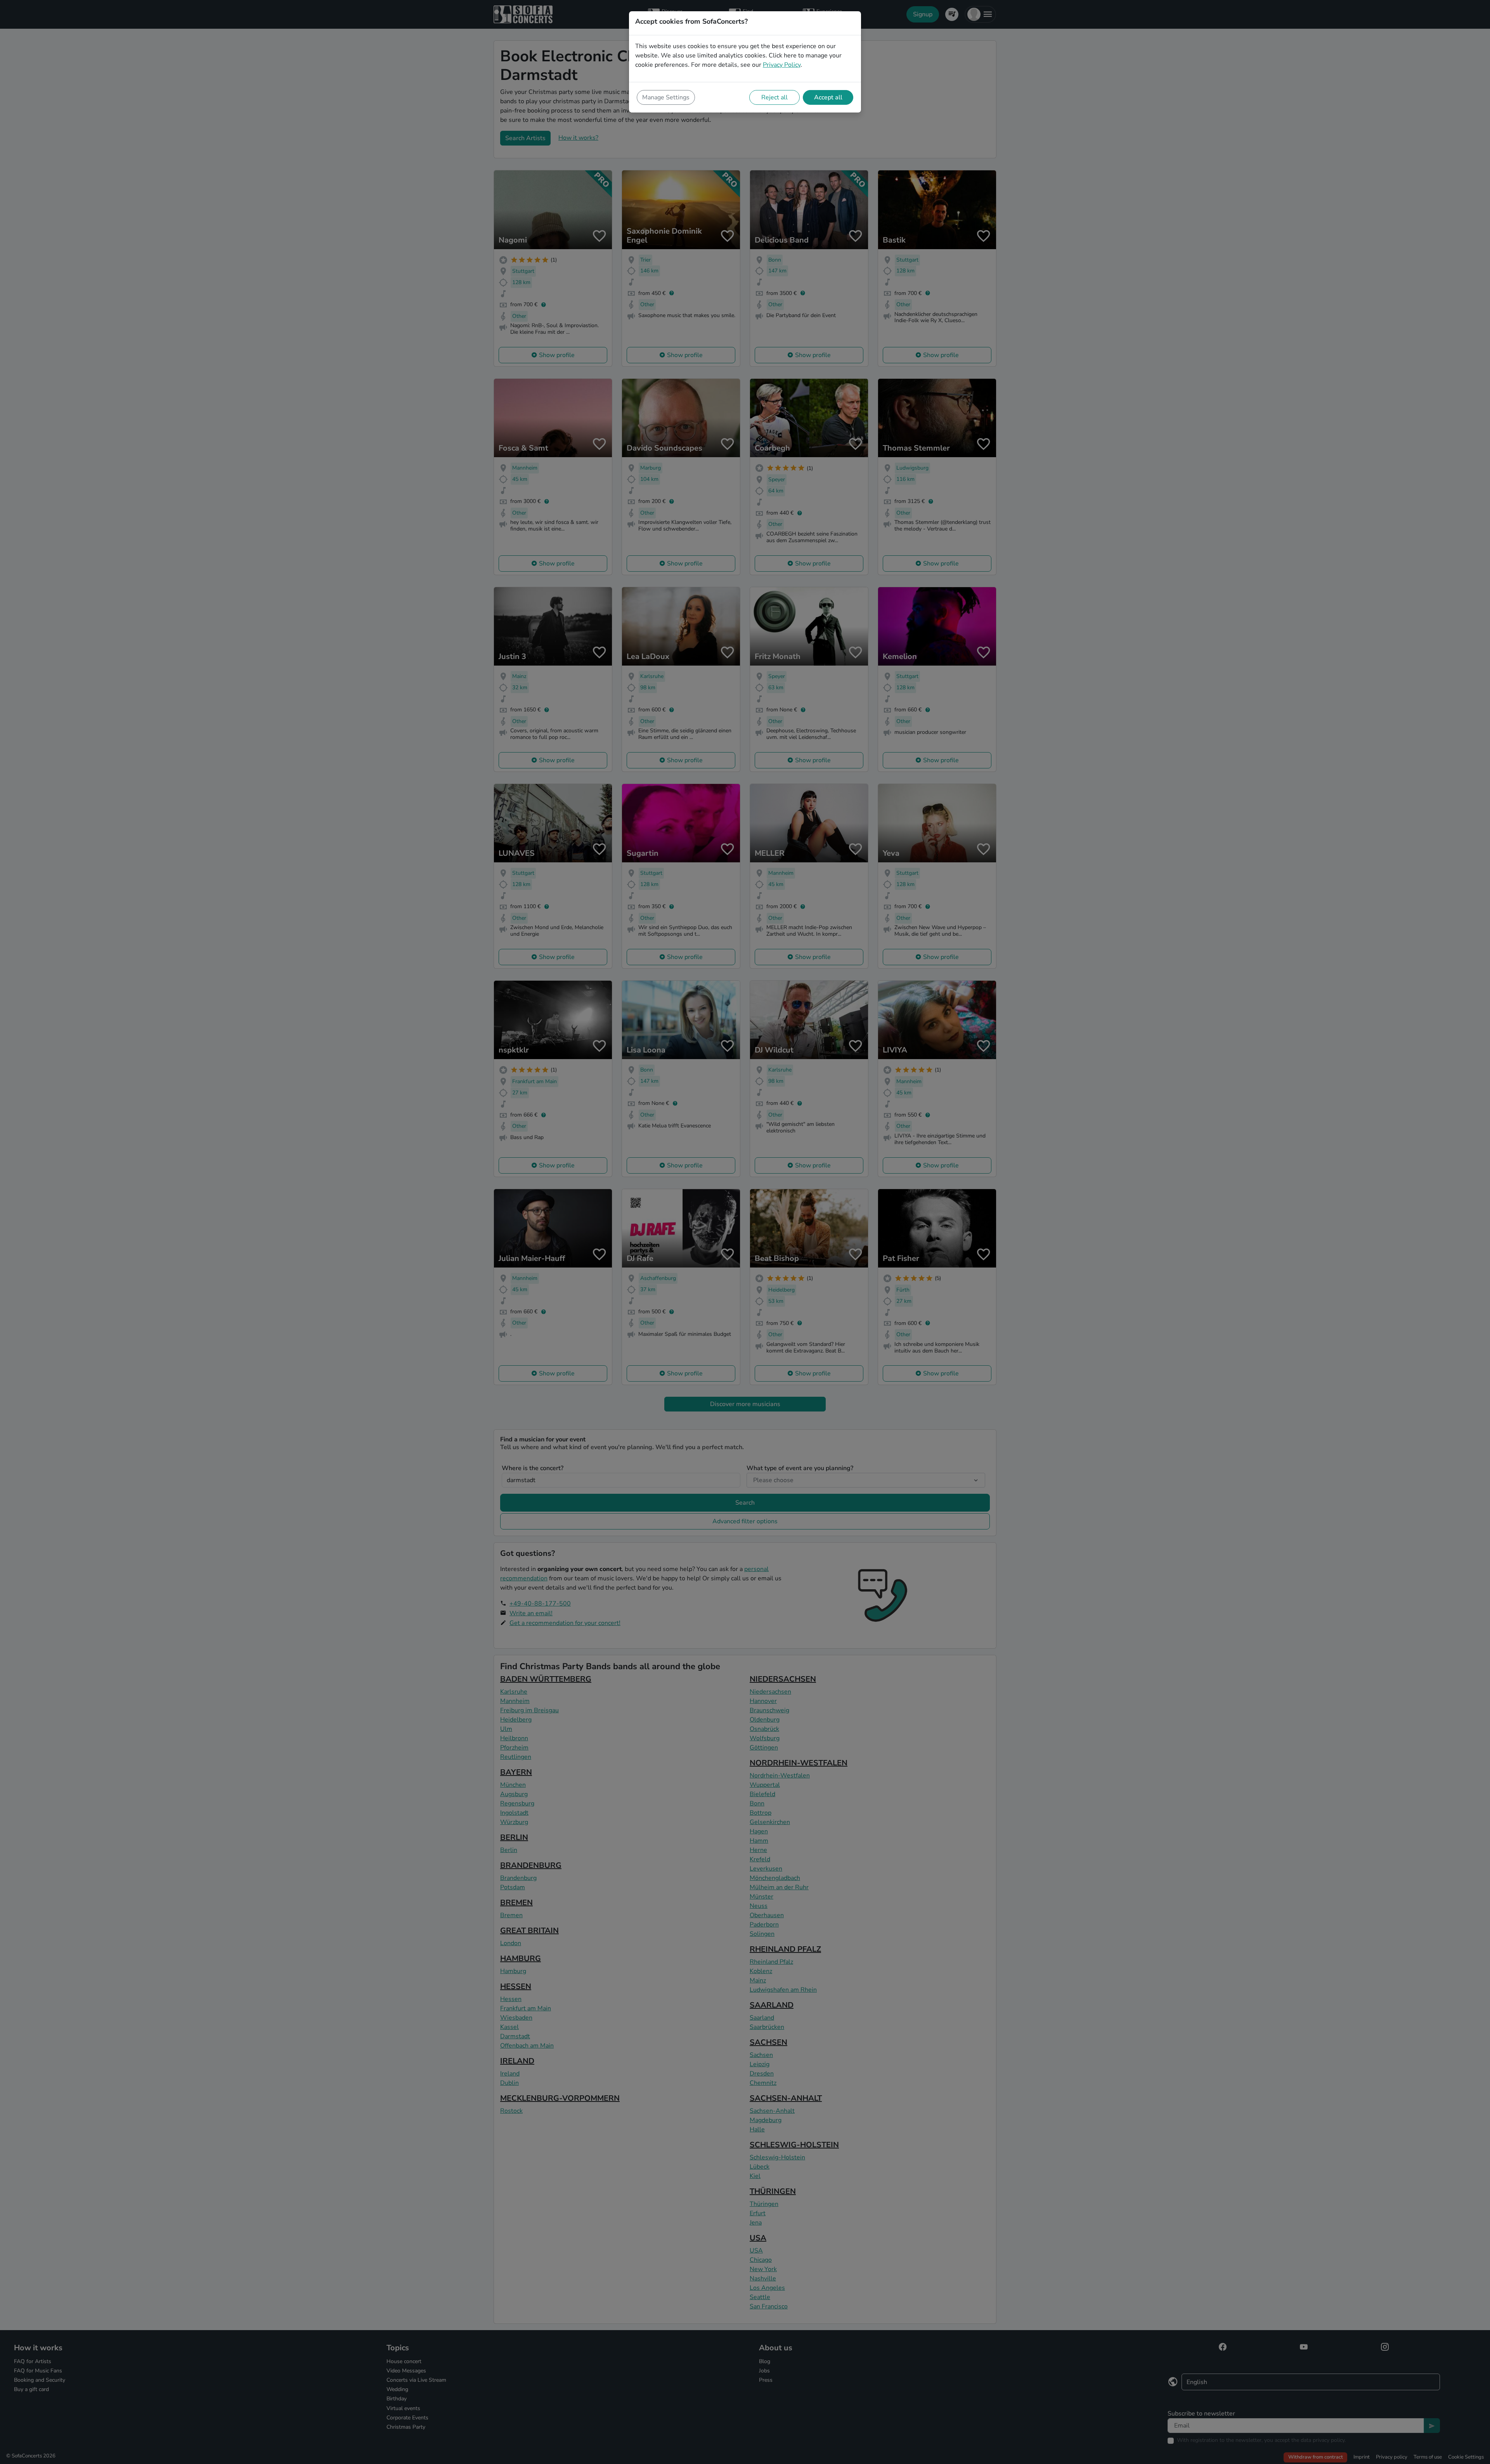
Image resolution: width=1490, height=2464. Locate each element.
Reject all (774, 97)
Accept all (828, 97)
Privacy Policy (782, 65)
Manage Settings (666, 97)
